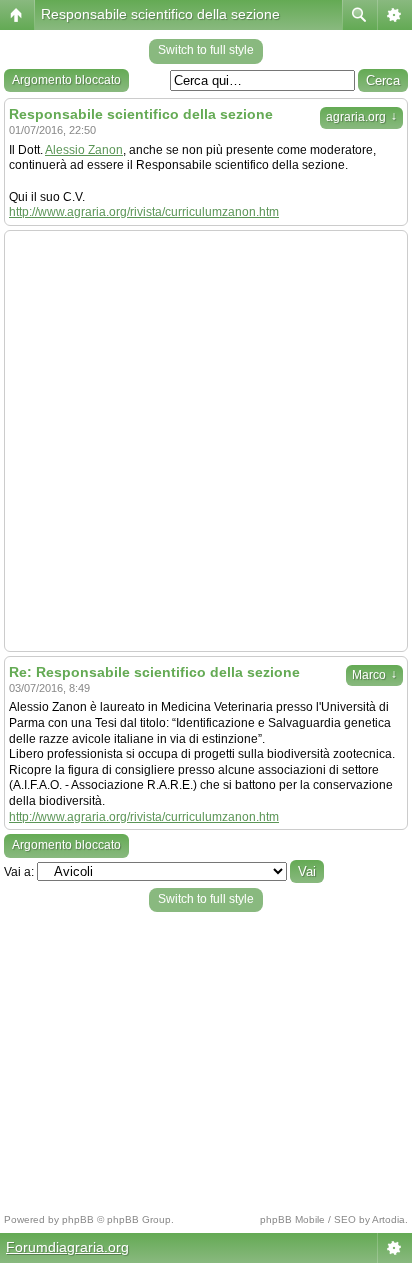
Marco (374, 675)
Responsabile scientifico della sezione (160, 14)
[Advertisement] (206, 441)
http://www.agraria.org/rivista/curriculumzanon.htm (144, 212)
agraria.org (361, 117)
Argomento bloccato (66, 80)
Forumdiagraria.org (67, 1247)
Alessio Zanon (84, 150)
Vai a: (19, 872)
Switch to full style (206, 50)
